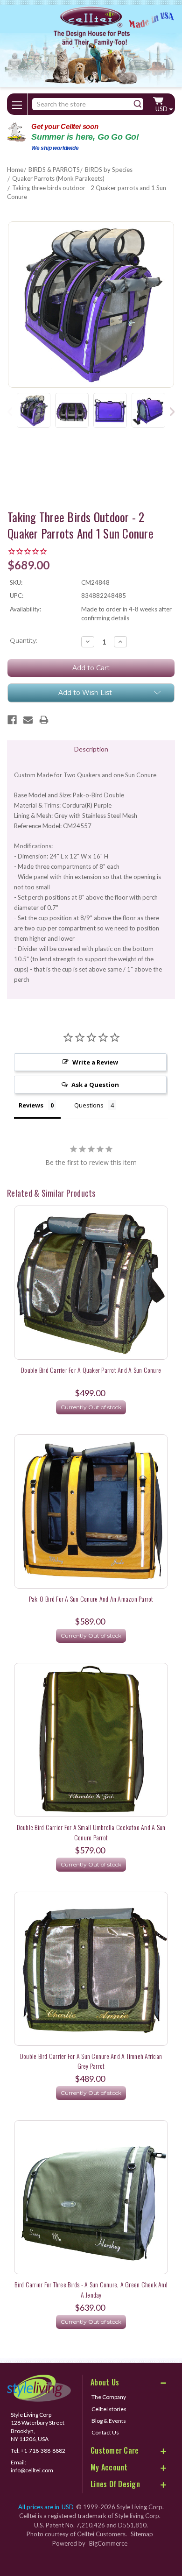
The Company (109, 2397)
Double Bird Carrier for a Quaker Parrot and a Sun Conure (91, 1370)
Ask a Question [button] (95, 1085)
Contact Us (105, 2432)
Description (91, 749)
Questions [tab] (89, 1105)
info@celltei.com (32, 2470)
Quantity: (24, 640)
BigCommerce (108, 2543)
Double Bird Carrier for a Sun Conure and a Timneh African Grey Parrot (91, 2061)
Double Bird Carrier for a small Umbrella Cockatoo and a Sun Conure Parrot (91, 1832)
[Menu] (17, 103)
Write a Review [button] (95, 1062)
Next (172, 411)
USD (162, 109)
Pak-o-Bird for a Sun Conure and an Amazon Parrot (91, 1599)
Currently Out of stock (91, 1407)
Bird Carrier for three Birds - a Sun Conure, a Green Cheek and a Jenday (91, 2289)
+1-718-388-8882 (43, 2451)
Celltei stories (109, 2409)
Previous (10, 411)
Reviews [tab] (31, 1105)
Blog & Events (109, 2421)
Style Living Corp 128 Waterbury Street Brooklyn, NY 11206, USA (38, 2427)
